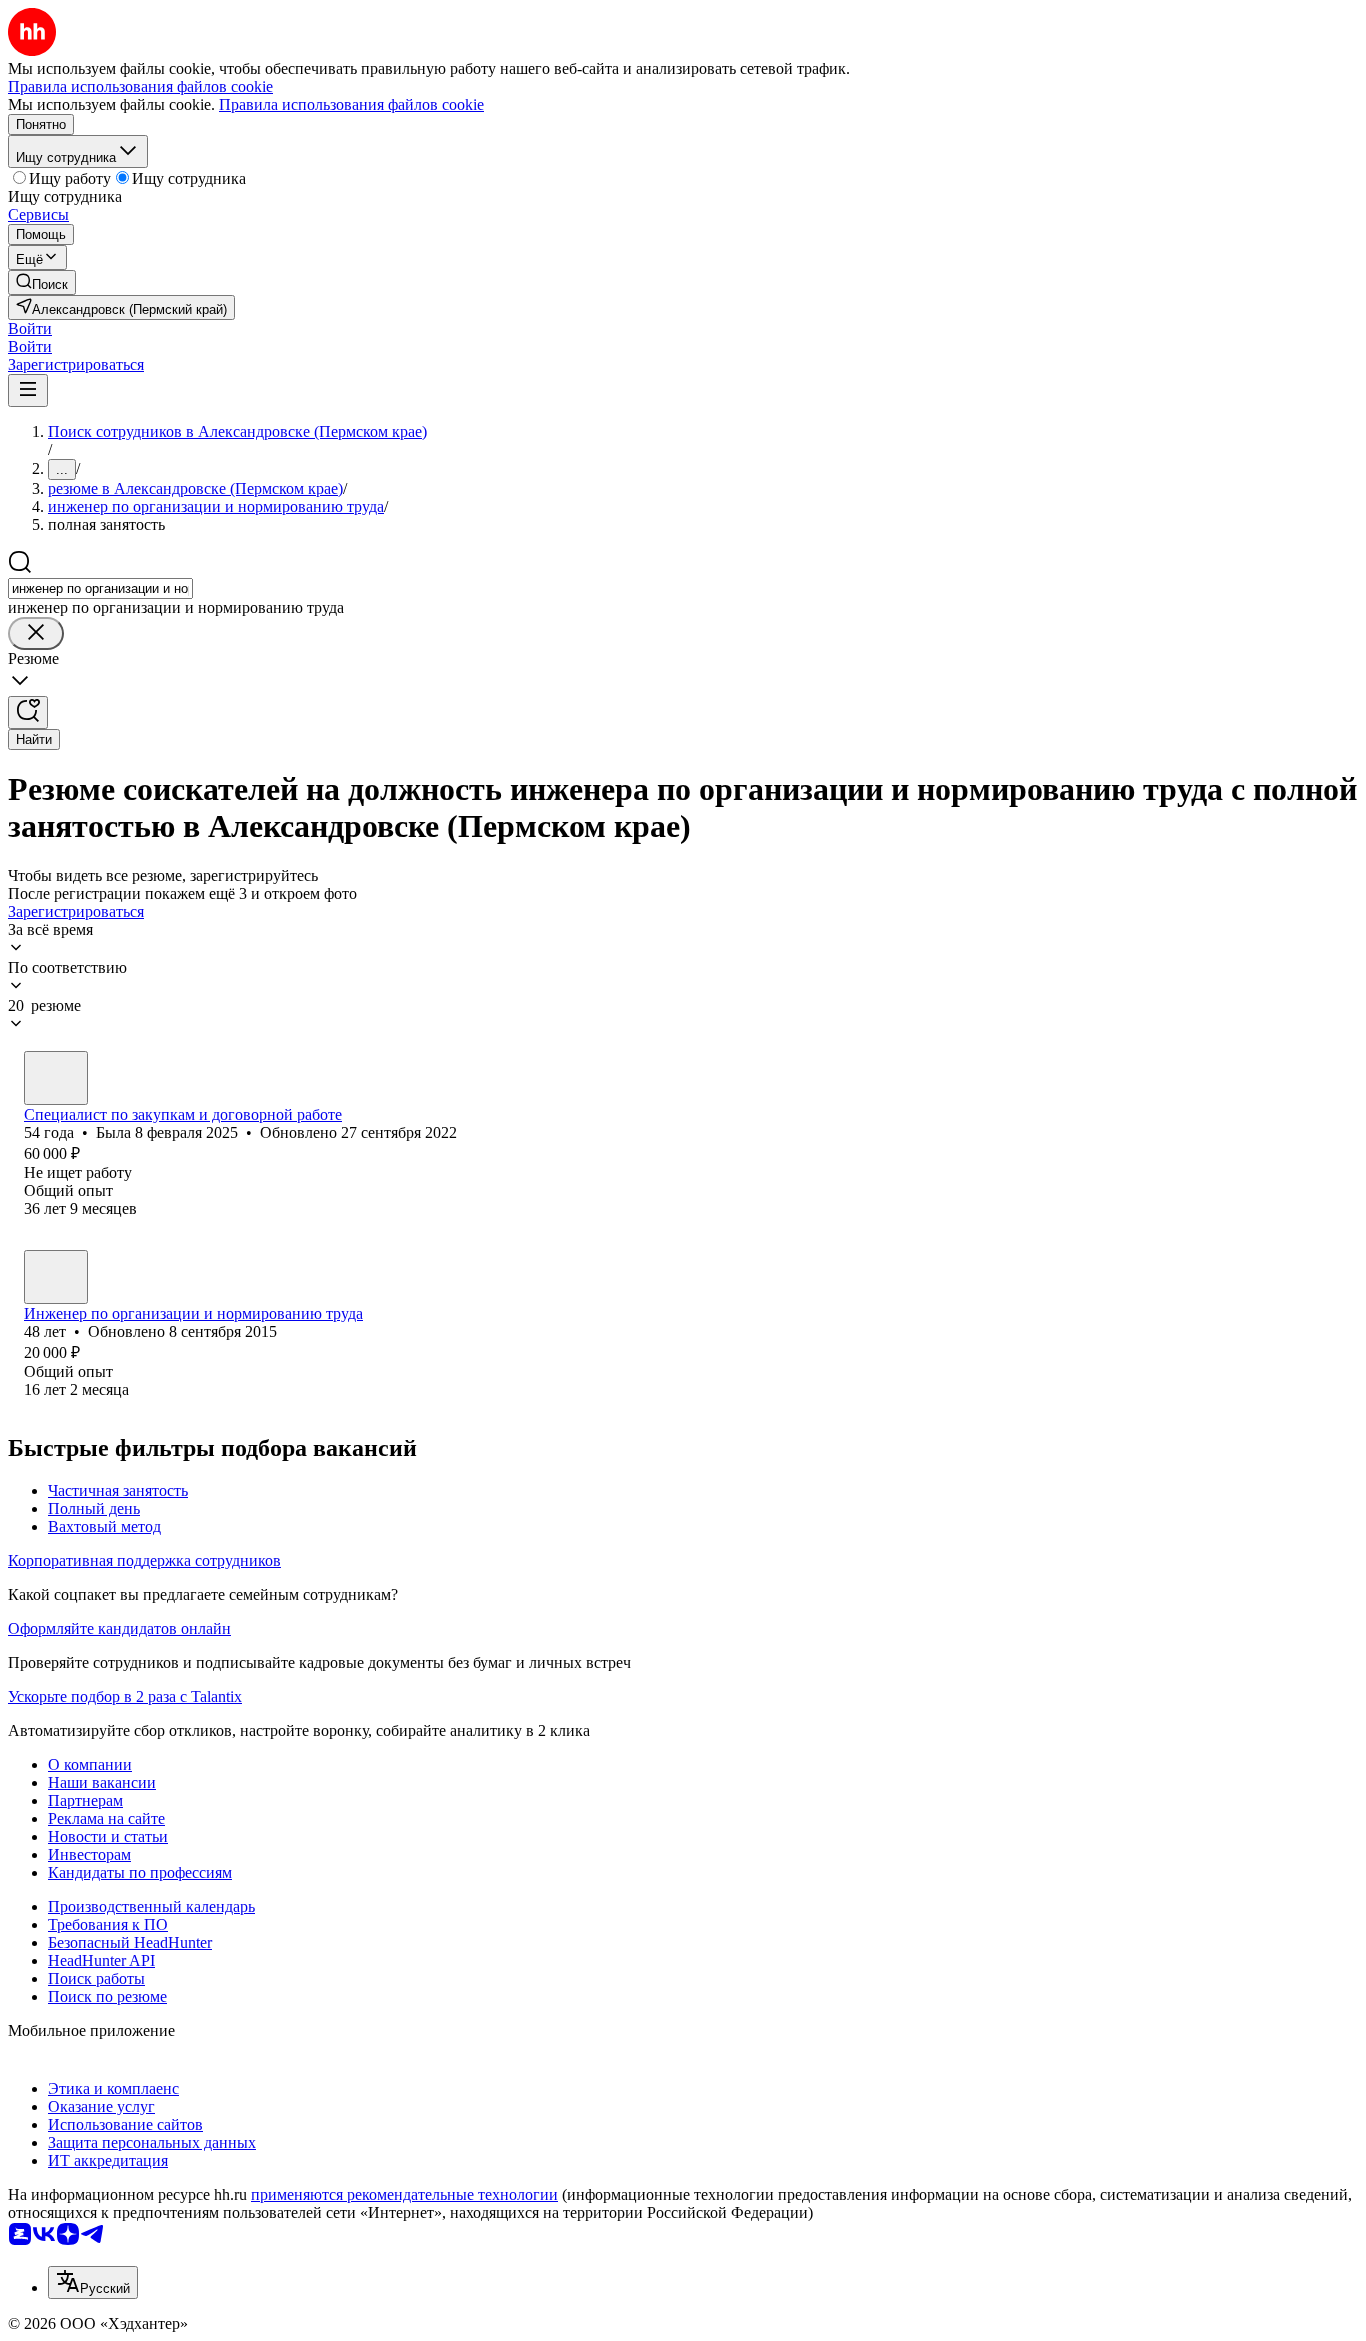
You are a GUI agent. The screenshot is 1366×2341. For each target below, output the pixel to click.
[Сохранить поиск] (28, 712)
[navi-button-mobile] (28, 390)
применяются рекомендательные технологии (404, 2194)
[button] (30, 328)
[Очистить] (36, 633)
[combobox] (100, 588)
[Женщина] (56, 1078)
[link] (42, 282)
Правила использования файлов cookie (351, 104)
